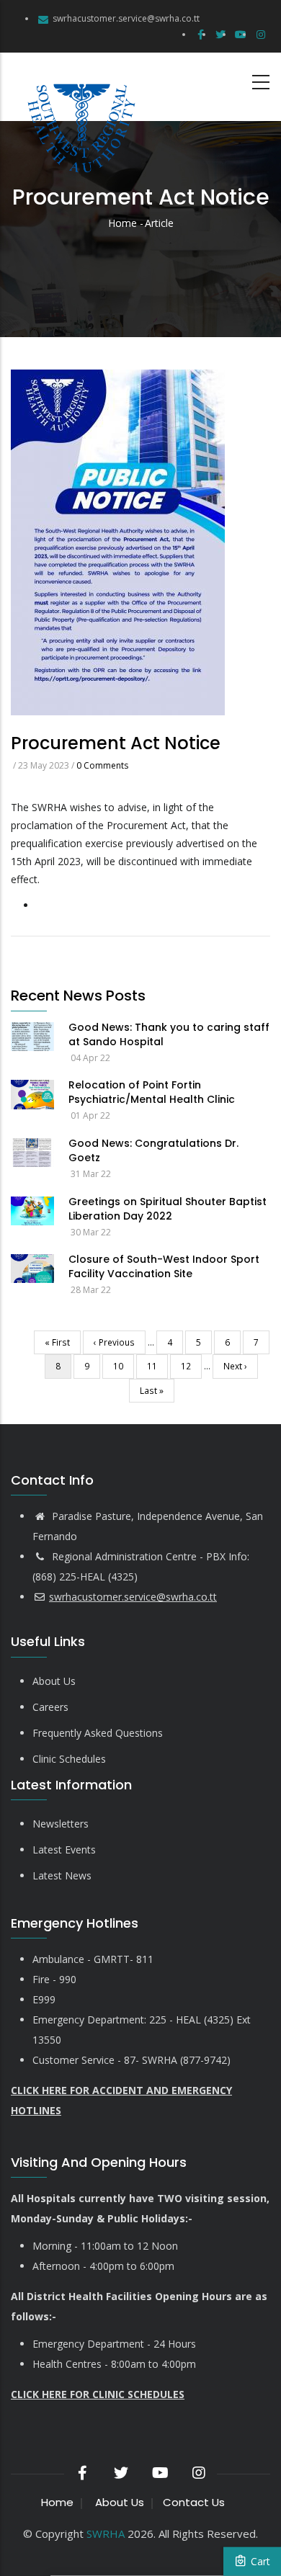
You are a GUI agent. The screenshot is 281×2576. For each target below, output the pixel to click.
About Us (54, 1681)
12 (191, 1366)
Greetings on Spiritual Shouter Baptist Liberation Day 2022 (168, 1209)
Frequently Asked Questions (98, 1733)
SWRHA (106, 2533)
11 (157, 1366)
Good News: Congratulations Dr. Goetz (153, 1150)
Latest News (62, 1875)
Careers (50, 1707)
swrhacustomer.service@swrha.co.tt (126, 18)
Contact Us (194, 2502)
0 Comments (102, 765)
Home (122, 223)
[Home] (79, 87)
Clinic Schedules (69, 1759)
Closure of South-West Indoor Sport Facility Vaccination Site (164, 1266)
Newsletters (61, 1824)
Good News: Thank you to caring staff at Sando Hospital (169, 1034)
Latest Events (64, 1850)
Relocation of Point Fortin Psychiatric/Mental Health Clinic (152, 1092)
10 (124, 1366)
